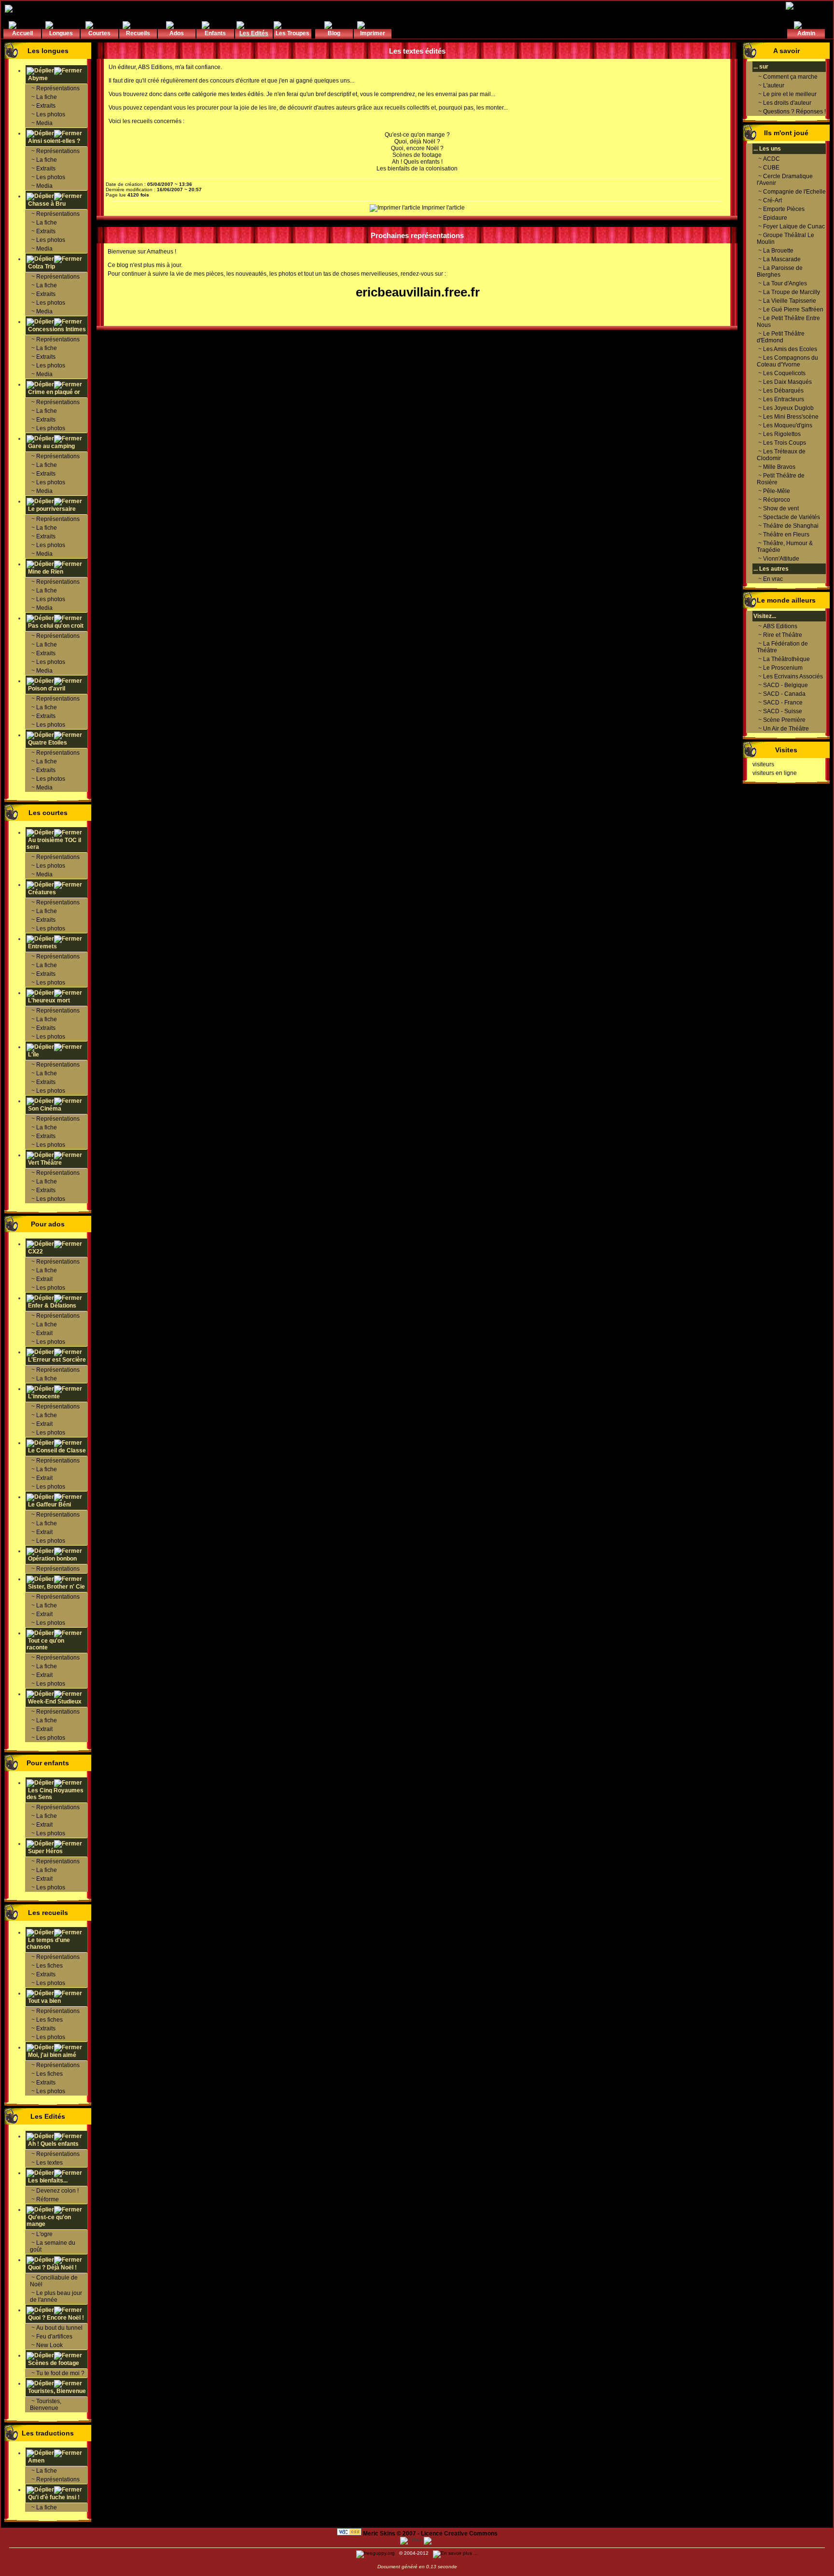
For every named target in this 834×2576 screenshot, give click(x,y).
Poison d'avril (46, 689)
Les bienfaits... (47, 2181)
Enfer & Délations (52, 1306)
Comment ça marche (790, 77)
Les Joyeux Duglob (788, 408)
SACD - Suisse (783, 711)
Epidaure (775, 218)
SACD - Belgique (785, 685)
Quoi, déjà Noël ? (417, 141)
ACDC (771, 159)
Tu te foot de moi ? (60, 2373)
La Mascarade (782, 259)
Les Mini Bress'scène (791, 417)
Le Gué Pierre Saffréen (793, 310)
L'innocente (44, 1396)
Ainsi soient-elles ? (53, 141)
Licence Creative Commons (459, 2534)
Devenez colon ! (57, 2191)
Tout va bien (44, 2001)
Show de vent (781, 508)
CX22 (35, 1252)
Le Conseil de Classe (57, 1450)
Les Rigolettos (782, 434)
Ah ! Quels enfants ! (417, 162)
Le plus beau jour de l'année (56, 2296)
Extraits (46, 106)
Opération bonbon (52, 1559)
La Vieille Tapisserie (790, 301)
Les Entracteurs (784, 399)
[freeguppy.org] (376, 2553)
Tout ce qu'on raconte (45, 1644)
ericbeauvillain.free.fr (418, 292)
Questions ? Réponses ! (794, 112)
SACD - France (783, 703)
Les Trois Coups (785, 443)
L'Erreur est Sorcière (57, 1360)
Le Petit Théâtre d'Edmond (781, 337)
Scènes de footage (53, 2363)
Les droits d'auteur (787, 103)
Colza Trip (41, 267)
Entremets (42, 946)
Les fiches (49, 1966)
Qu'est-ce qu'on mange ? (417, 135)
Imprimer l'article (443, 208)
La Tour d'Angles (785, 283)
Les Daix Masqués (787, 382)
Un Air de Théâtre (786, 729)
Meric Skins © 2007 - (391, 2534)
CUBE (771, 168)
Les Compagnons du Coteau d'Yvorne (787, 361)
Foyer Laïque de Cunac (794, 226)
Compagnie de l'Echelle (794, 192)
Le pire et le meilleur (790, 94)
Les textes (49, 2163)
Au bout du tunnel (59, 2328)
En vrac (773, 579)
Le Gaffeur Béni (49, 1505)
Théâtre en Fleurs (786, 535)
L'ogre (44, 2234)
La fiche (47, 97)
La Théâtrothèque (786, 659)
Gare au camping (51, 446)
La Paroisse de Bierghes (780, 271)
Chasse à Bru (46, 204)
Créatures (42, 892)
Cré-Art (772, 200)
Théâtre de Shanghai (791, 526)
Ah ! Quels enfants (53, 2144)
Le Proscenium (783, 668)
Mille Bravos (779, 467)
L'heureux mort (49, 1000)
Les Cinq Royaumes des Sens (55, 1794)
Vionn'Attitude (781, 559)
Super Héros (45, 1851)
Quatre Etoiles (47, 743)
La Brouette (778, 251)
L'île (34, 1055)
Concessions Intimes (56, 329)
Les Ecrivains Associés (793, 676)
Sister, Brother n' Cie (56, 1587)
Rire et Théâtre (783, 635)
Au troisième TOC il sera (54, 844)
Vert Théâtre (45, 1163)
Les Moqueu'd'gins (788, 425)
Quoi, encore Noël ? (417, 148)
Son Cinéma (45, 1109)
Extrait (44, 1279)
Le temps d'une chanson (48, 1943)
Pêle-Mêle (777, 491)
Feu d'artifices (54, 2337)
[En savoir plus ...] (456, 2553)
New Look (49, 2345)
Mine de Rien (45, 572)
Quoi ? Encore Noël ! (55, 2318)
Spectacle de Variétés (792, 517)
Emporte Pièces (784, 209)
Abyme (37, 78)
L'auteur (774, 85)
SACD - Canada (784, 694)
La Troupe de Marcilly (792, 292)
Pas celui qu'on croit (55, 626)
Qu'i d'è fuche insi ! (53, 2497)
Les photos (51, 114)
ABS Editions (155, 67)
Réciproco (777, 500)
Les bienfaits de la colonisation (417, 169)
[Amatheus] (22, 8)
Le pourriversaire (51, 509)
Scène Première (784, 720)
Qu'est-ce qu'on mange (49, 2221)
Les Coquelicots (784, 373)
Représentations (58, 88)
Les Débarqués (783, 391)
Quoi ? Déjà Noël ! (52, 2267)
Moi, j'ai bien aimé (52, 2055)
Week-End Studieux (55, 1702)
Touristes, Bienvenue (56, 2391)
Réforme (48, 2199)
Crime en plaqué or (53, 392)
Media (44, 123)
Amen (35, 2461)
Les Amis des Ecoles (790, 349)
